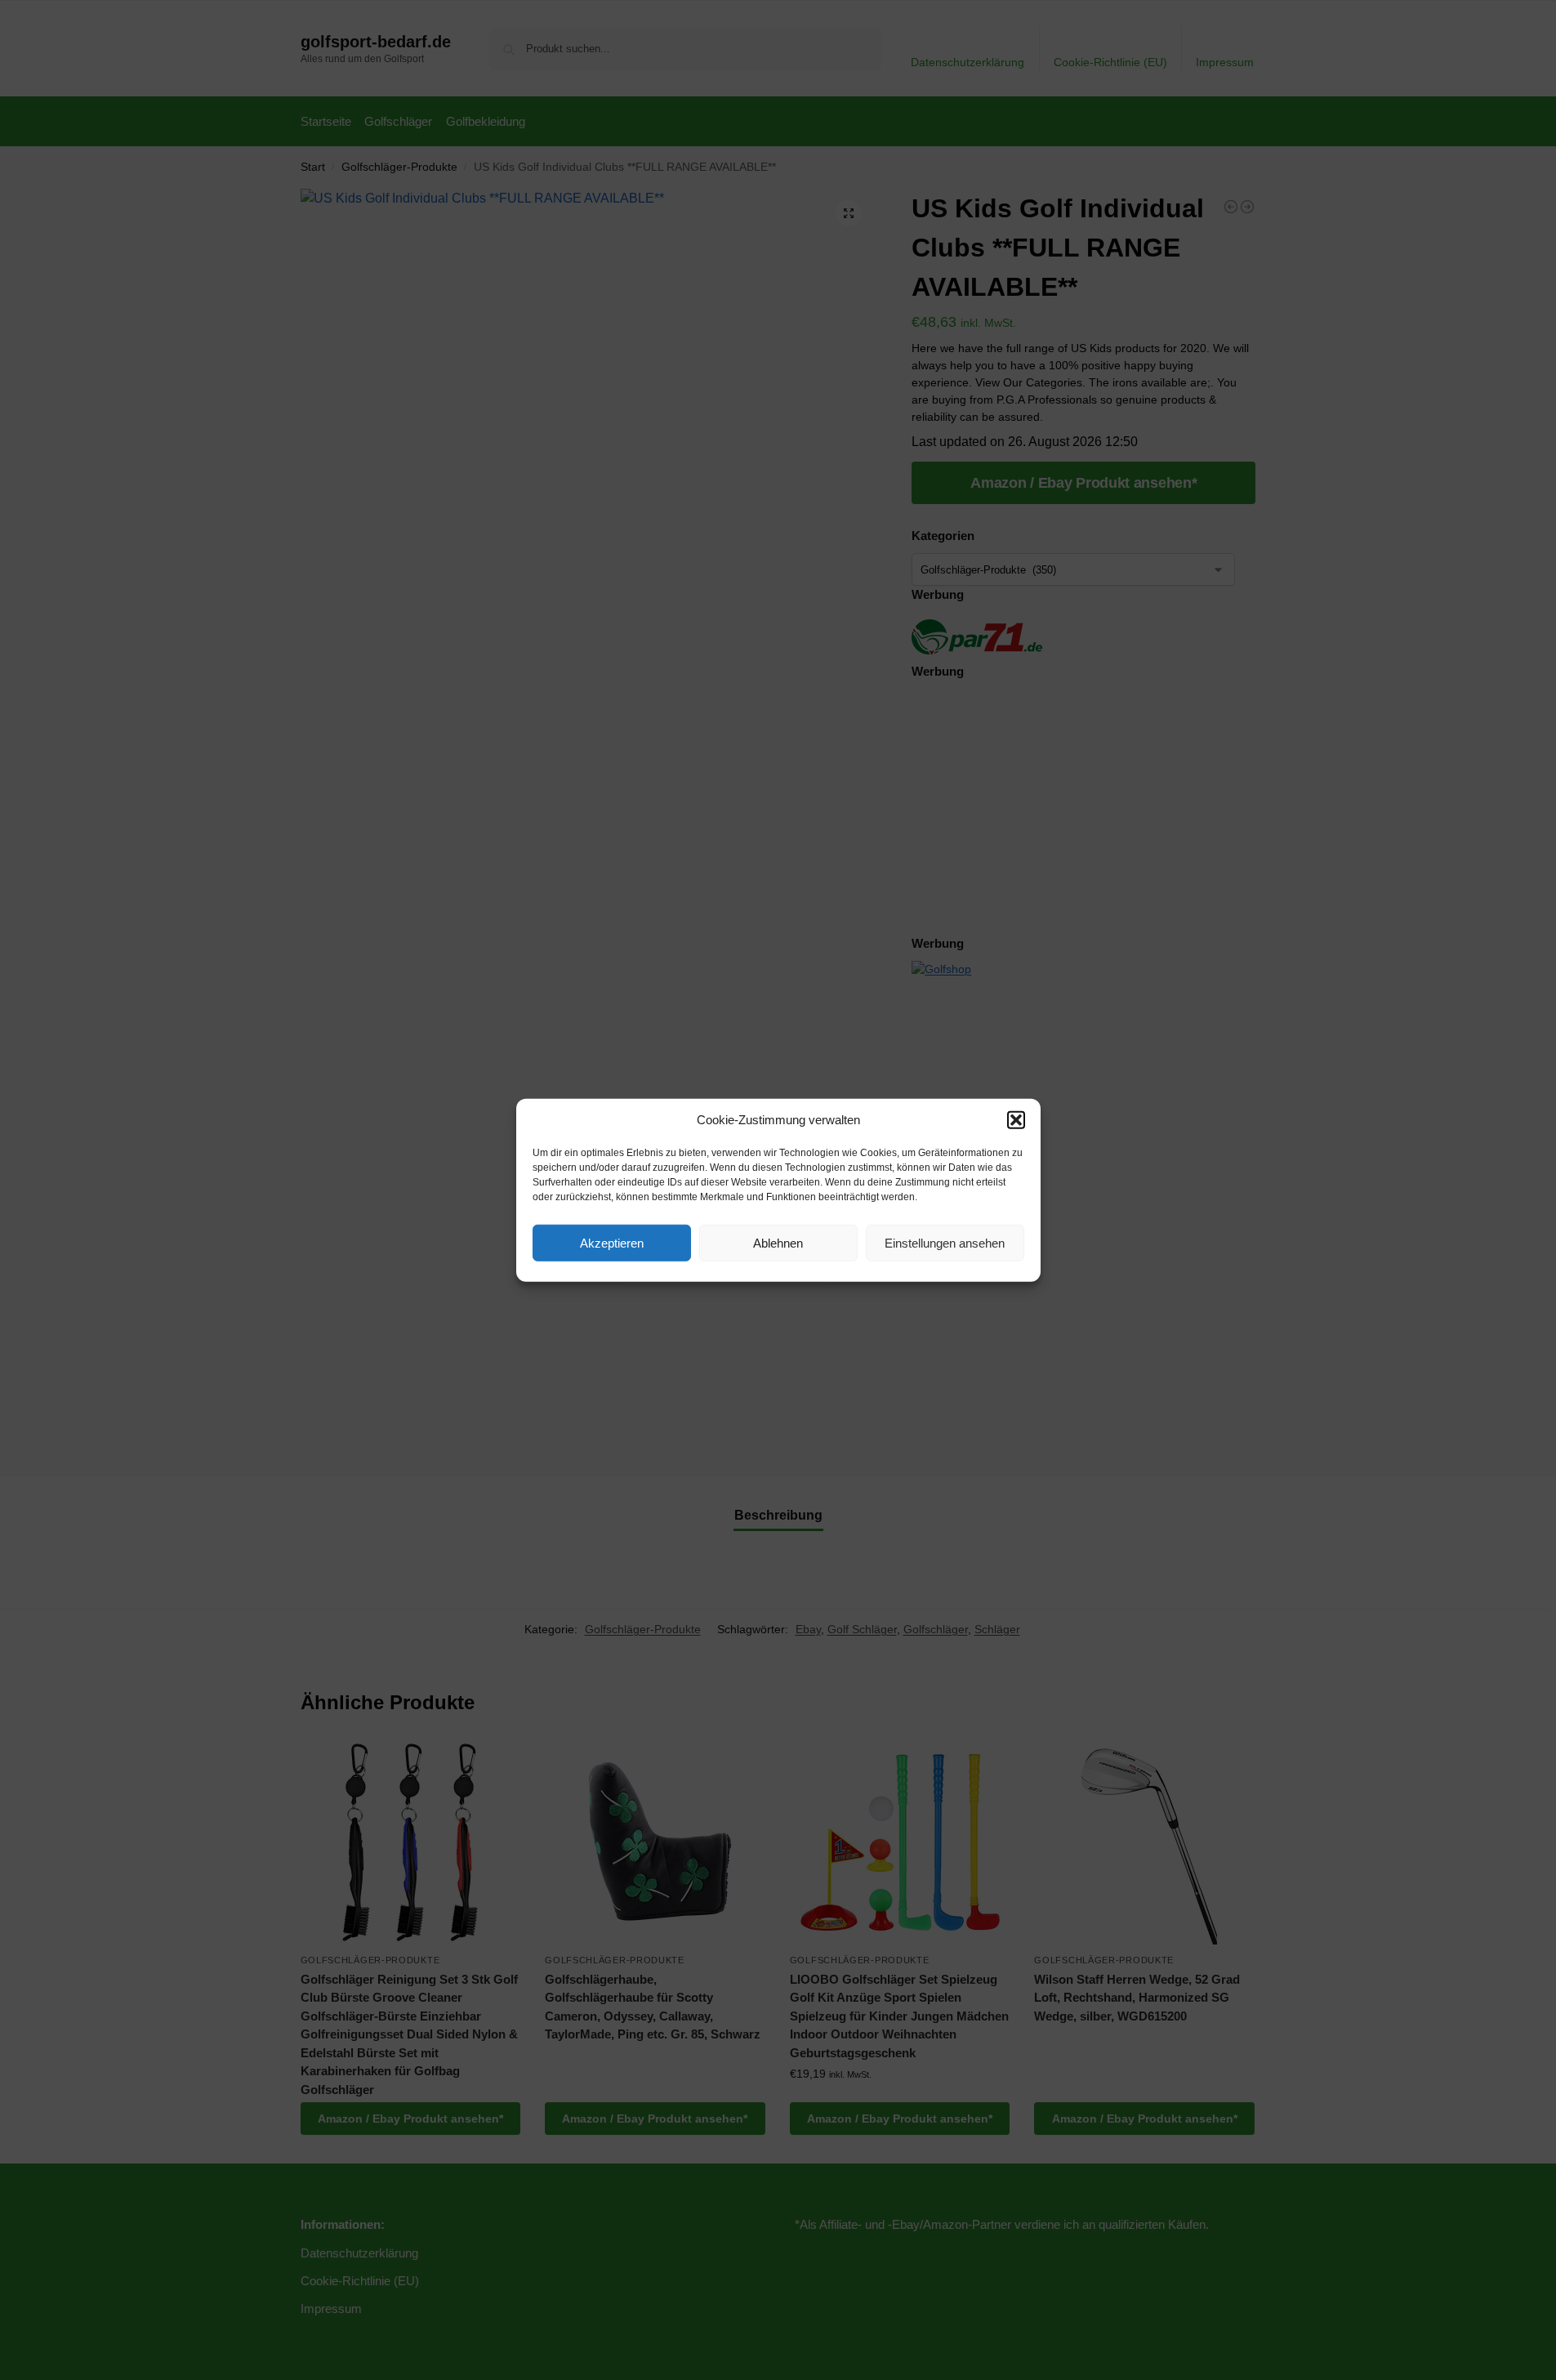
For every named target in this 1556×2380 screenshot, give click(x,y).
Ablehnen (778, 1242)
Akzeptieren (612, 1242)
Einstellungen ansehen (945, 1242)
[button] (1016, 1120)
